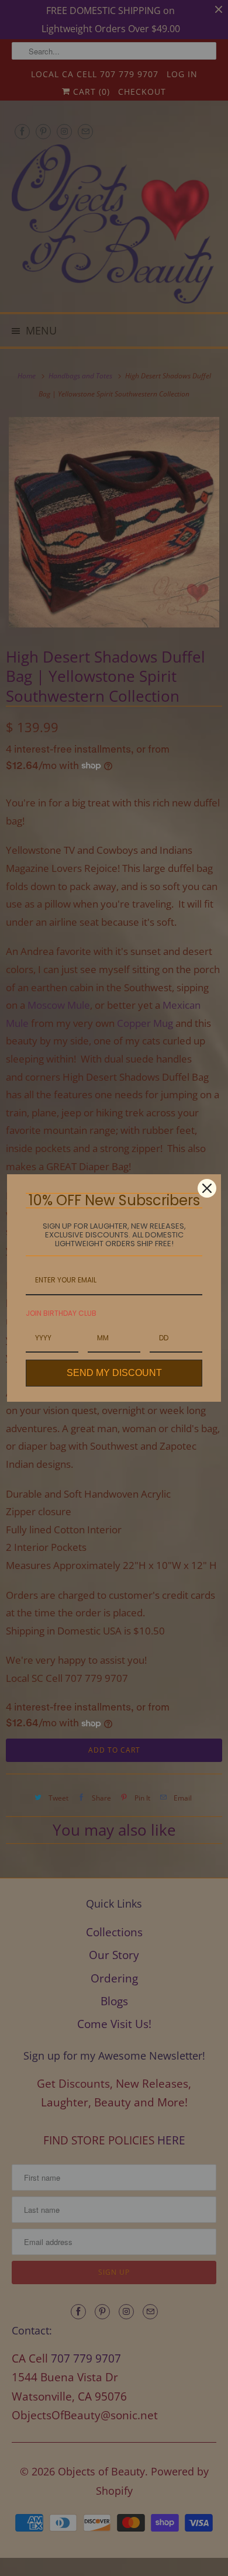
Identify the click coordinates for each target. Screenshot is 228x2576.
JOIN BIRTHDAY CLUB (61, 1313)
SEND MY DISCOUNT (114, 1373)
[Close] (207, 1188)
